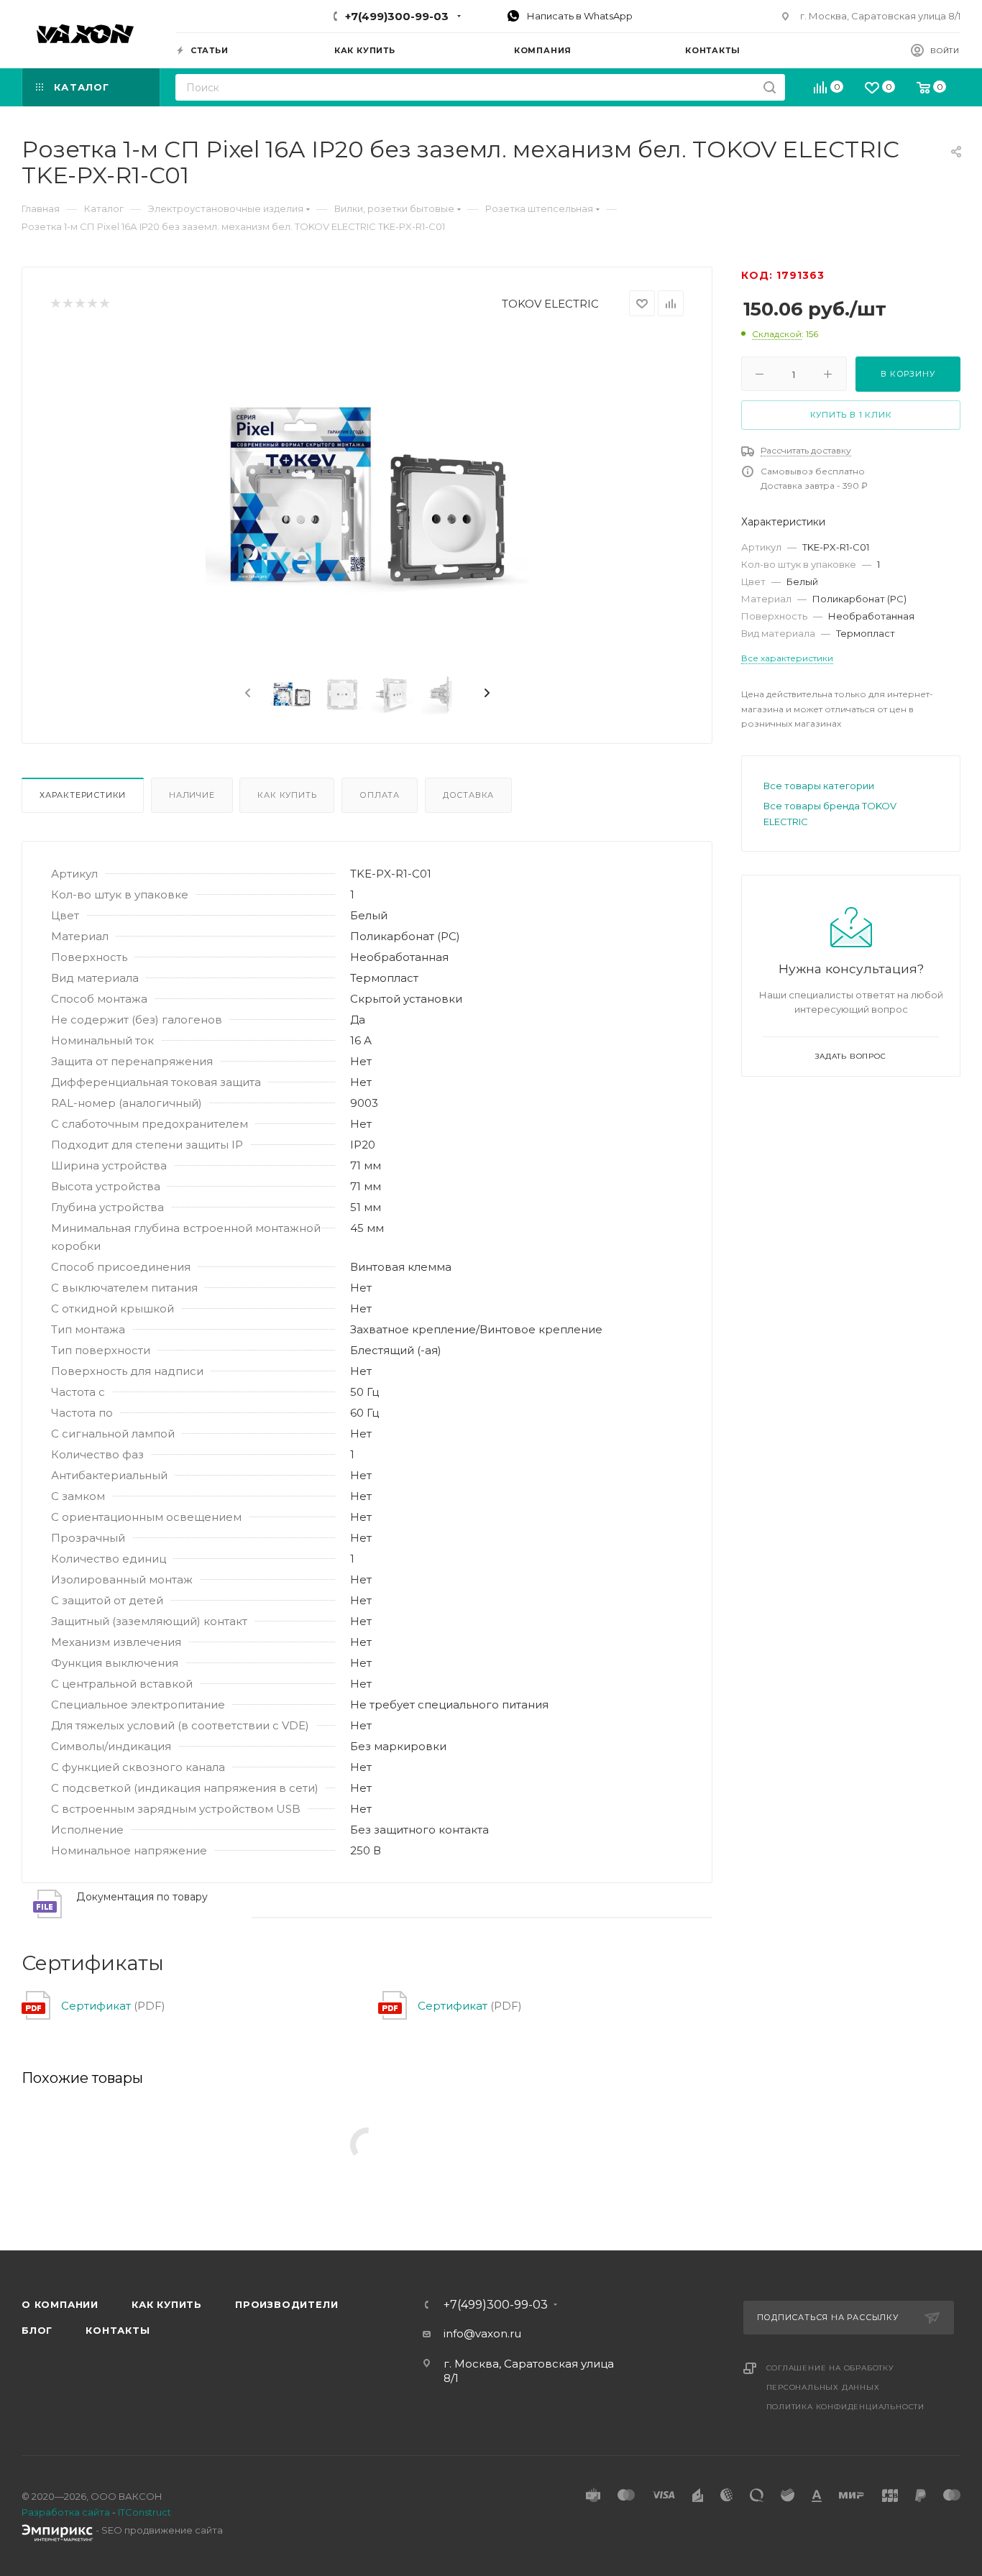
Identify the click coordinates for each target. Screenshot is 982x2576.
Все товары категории (819, 786)
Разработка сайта (66, 2512)
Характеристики (83, 795)
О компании (60, 2304)
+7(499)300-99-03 (397, 16)
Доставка (468, 795)
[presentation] (247, 694)
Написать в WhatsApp (579, 16)
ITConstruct (144, 2512)
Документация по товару (142, 1897)
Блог (37, 2330)
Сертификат (96, 2006)
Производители (286, 2304)
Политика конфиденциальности (846, 2407)
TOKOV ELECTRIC (550, 304)
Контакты (118, 2330)
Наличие (192, 795)
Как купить (287, 795)
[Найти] (770, 87)
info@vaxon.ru (482, 2333)
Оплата (380, 795)
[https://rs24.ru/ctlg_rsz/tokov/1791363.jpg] (367, 496)
